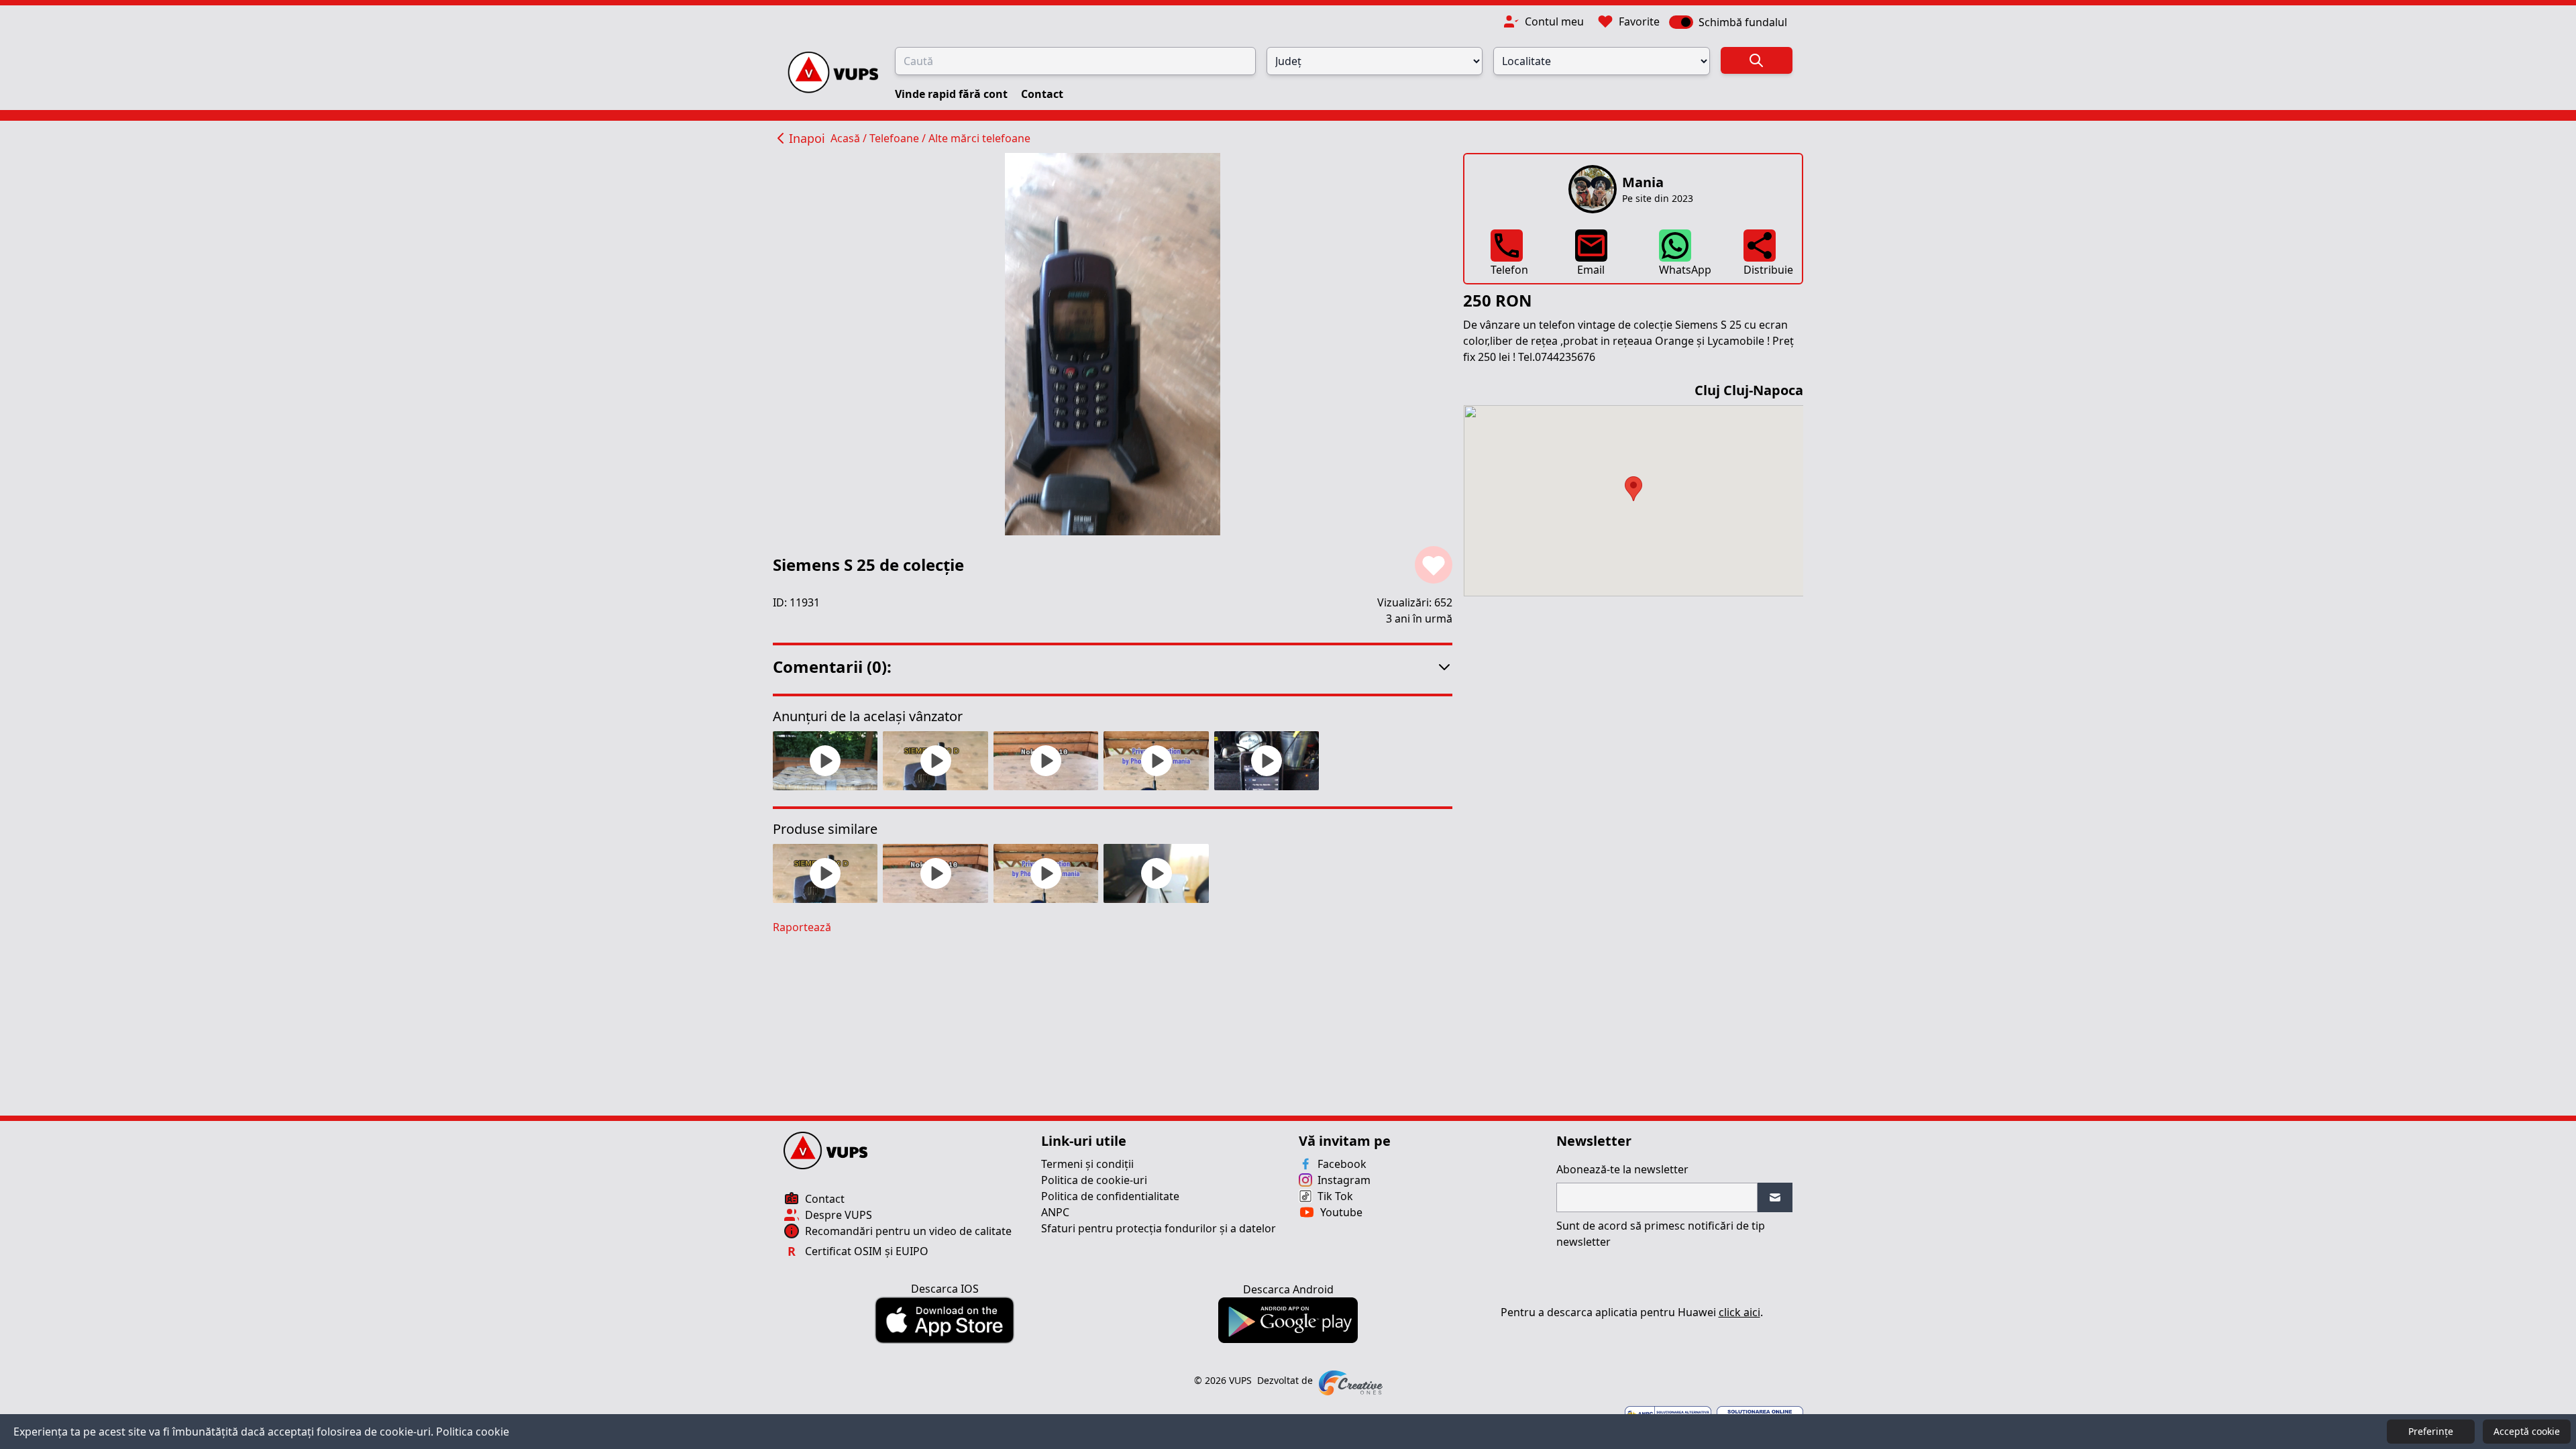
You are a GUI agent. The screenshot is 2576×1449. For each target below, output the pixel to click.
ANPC (1055, 1212)
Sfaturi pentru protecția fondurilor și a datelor (1159, 1228)
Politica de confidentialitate (1110, 1196)
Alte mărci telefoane (979, 138)
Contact (1042, 94)
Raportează (802, 927)
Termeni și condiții (1087, 1164)
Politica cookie (473, 1432)
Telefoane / (899, 138)
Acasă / (850, 138)
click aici (1739, 1312)
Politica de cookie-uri (1094, 1180)
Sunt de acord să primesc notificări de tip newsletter (1661, 1234)
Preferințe (2431, 1431)
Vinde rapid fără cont (953, 94)
